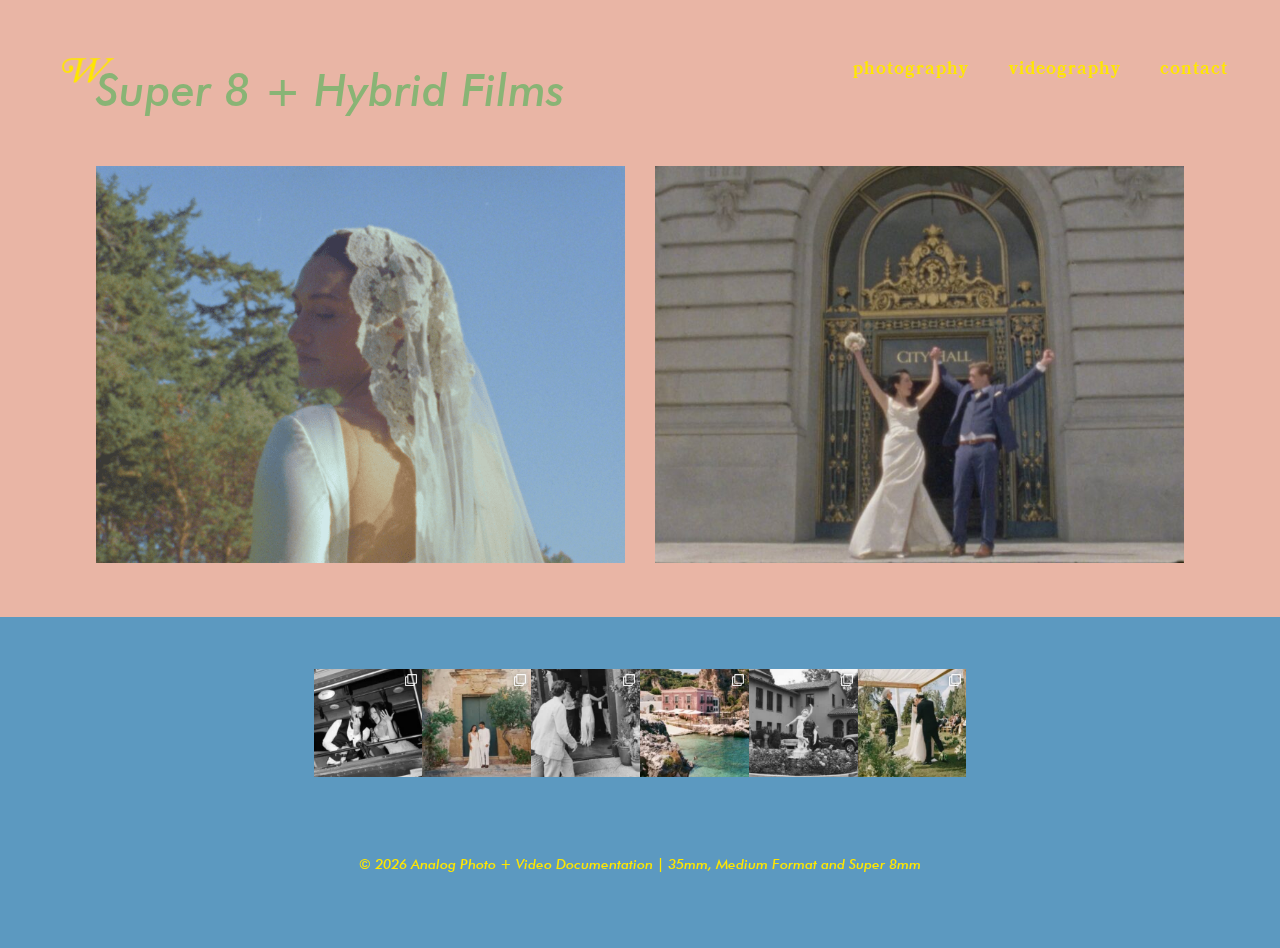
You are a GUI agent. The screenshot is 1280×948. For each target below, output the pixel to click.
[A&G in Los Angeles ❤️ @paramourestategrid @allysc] (803, 723)
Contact (1194, 69)
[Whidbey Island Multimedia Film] (360, 364)
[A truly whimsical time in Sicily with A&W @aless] (694, 723)
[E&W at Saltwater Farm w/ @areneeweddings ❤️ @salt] (368, 723)
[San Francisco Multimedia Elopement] (919, 364)
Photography (911, 69)
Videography (1065, 69)
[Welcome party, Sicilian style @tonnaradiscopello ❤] (476, 723)
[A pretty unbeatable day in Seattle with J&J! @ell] (912, 723)
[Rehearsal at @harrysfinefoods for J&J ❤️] (585, 723)
